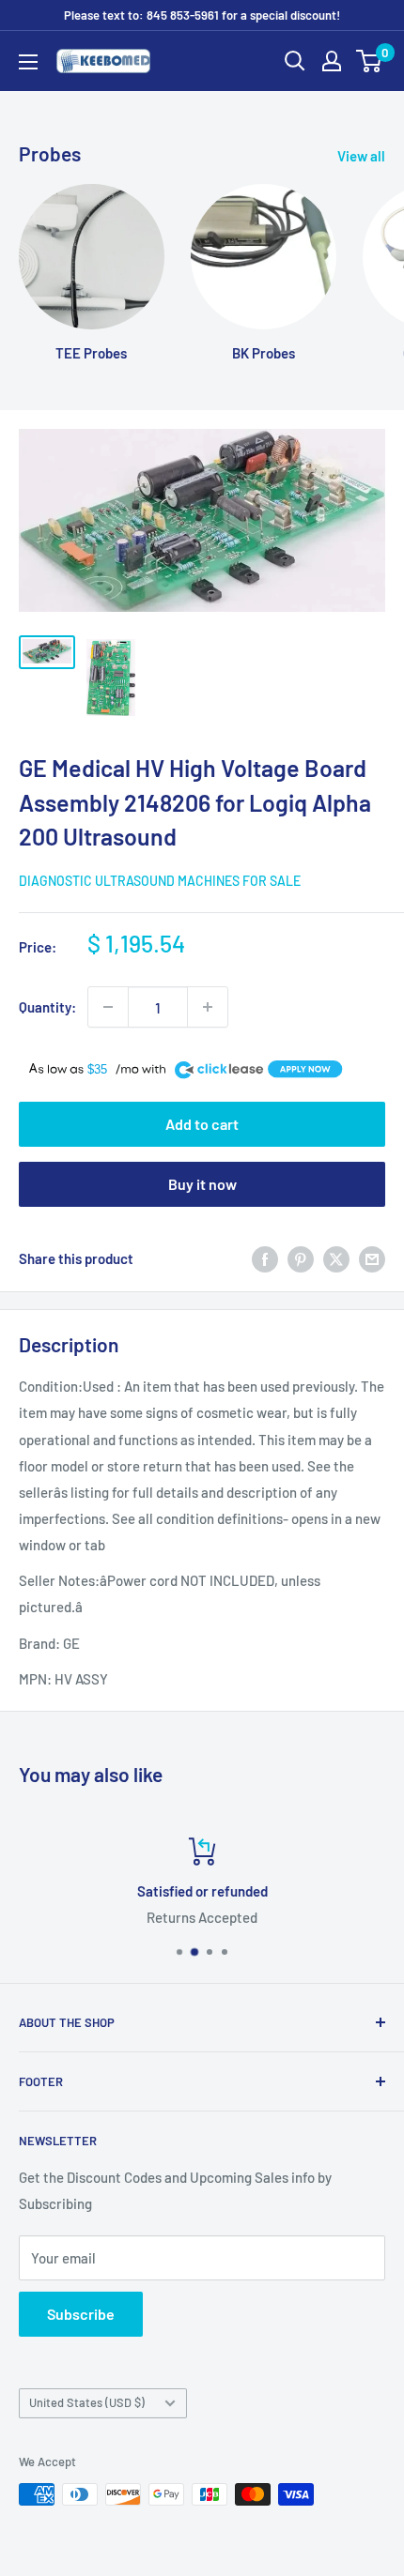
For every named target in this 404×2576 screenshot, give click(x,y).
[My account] (332, 61)
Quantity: (47, 1007)
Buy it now (202, 1184)
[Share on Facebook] (265, 1258)
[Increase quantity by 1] (208, 1007)
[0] (370, 61)
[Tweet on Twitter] (336, 1258)
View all (361, 156)
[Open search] (295, 61)
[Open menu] (28, 62)
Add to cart (202, 1124)
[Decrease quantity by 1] (108, 1007)
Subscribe (81, 2314)
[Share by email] (372, 1258)
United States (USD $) (87, 2402)
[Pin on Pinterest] (301, 1258)
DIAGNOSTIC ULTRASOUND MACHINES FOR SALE (160, 881)
